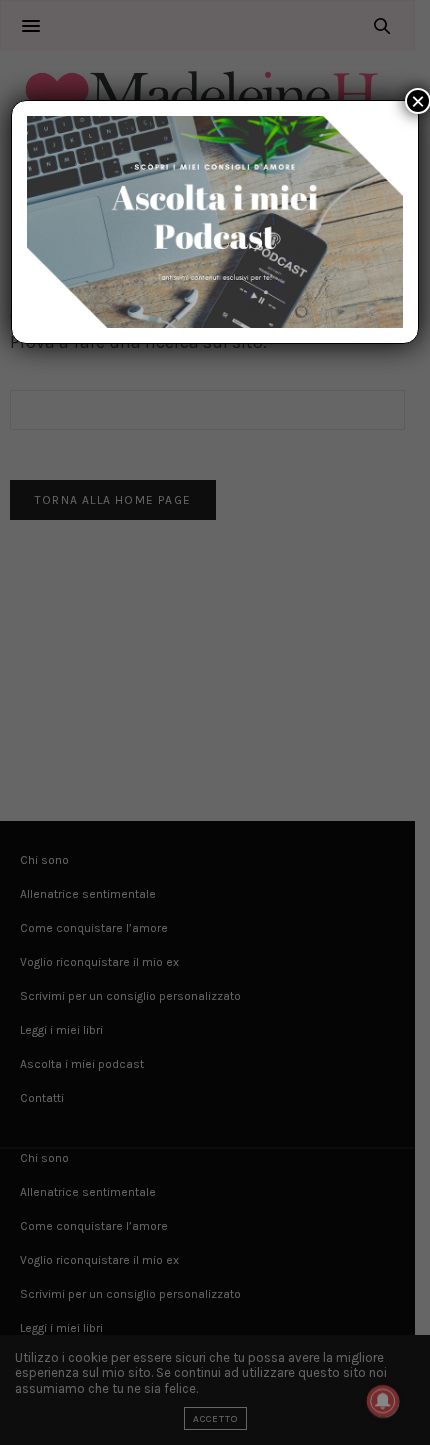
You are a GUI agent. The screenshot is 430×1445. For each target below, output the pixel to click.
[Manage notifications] (383, 1401)
